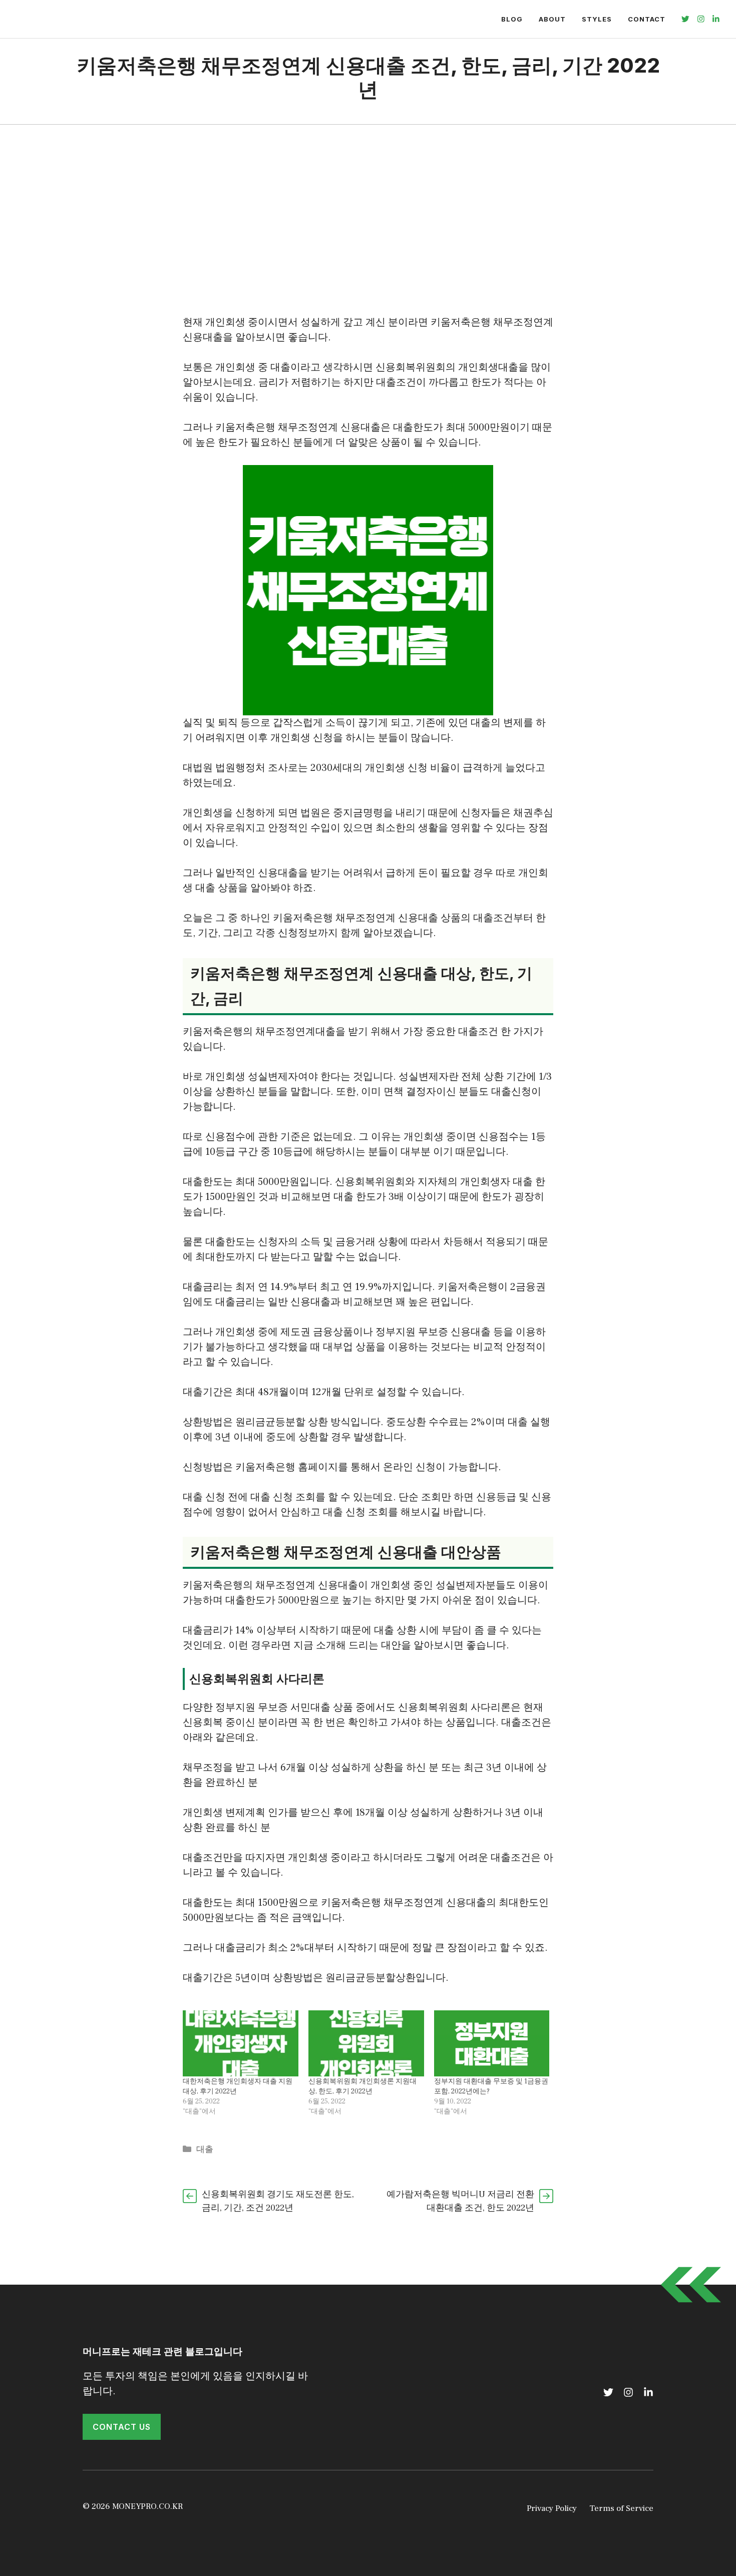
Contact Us (122, 2427)
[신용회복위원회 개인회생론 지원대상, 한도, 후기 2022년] (366, 2043)
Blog (512, 19)
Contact (647, 19)
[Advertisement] (368, 200)
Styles (597, 19)
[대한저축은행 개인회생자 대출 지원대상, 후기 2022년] (241, 2043)
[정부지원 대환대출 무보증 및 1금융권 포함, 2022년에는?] (492, 2043)
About (552, 19)
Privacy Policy (552, 2508)
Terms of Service (621, 2508)
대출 (205, 2150)
